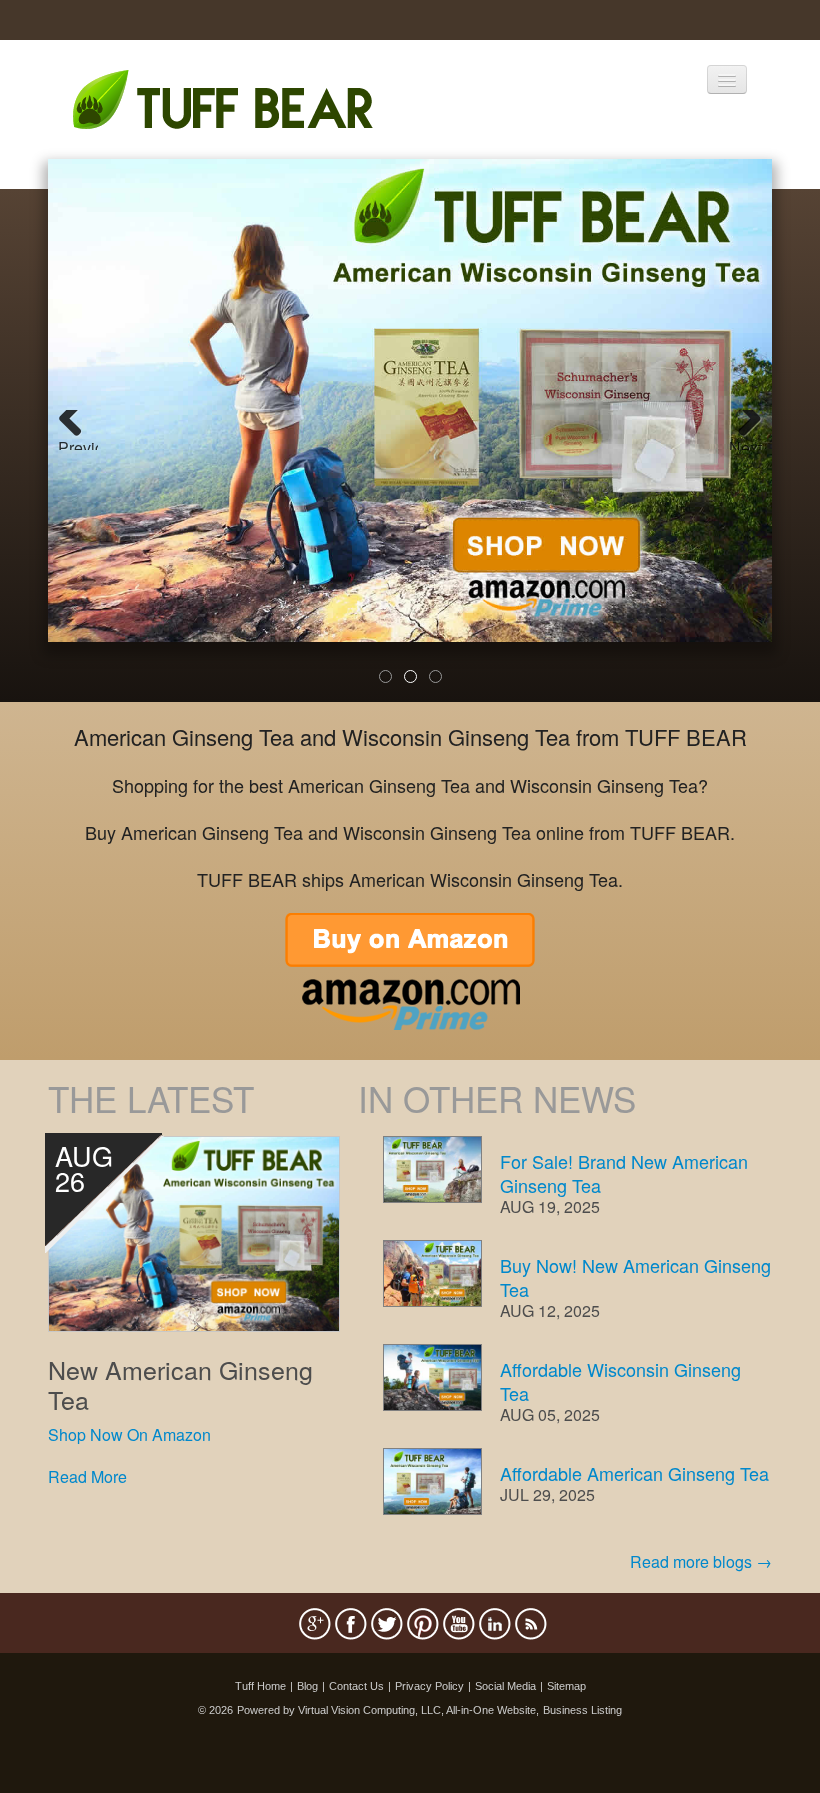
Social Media (505, 1686)
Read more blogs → (701, 1561)
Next (745, 443)
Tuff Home (260, 1686)
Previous (78, 443)
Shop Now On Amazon (129, 1434)
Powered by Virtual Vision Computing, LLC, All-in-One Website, (388, 1710)
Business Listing (582, 1710)
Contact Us (356, 1686)
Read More (87, 1476)
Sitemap (566, 1686)
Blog (307, 1686)
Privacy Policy (429, 1686)
